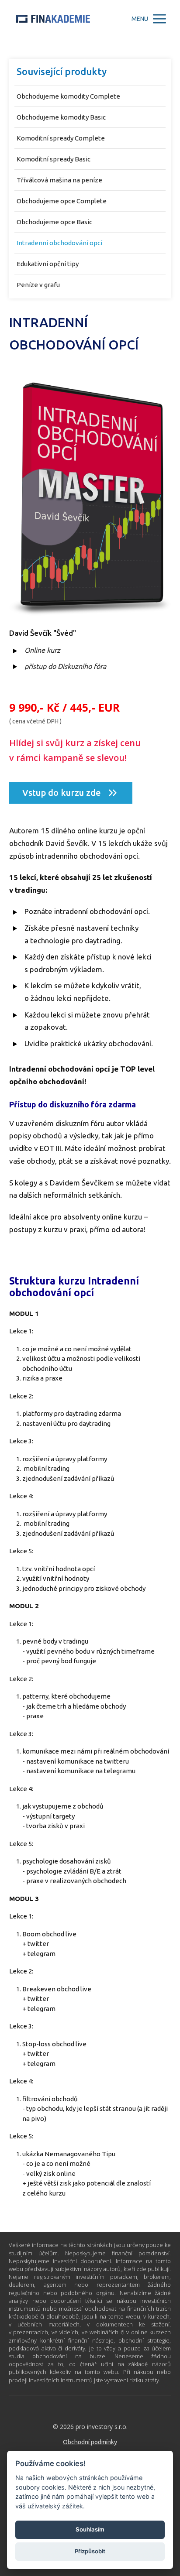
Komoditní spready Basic (54, 159)
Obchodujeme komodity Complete (68, 96)
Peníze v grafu (38, 285)
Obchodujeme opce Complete (62, 201)
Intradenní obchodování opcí (59, 243)
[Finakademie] (53, 19)
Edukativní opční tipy (48, 264)
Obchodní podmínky (90, 2442)
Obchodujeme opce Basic (54, 222)
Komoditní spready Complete (61, 138)
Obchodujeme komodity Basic (61, 117)
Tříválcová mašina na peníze (59, 180)
